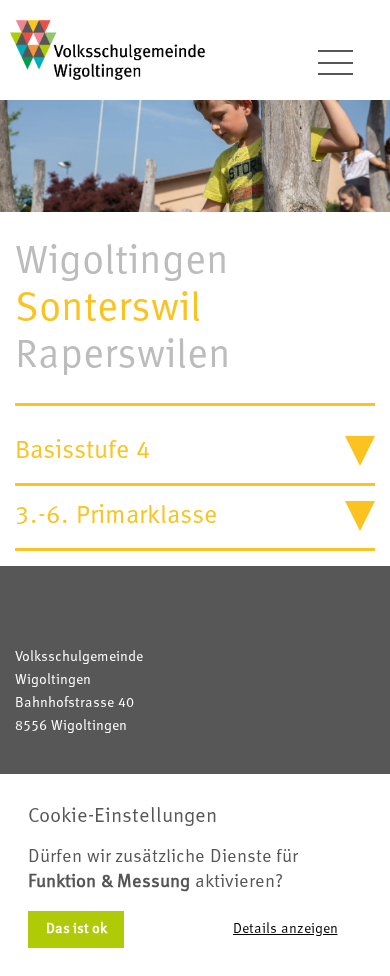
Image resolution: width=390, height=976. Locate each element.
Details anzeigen (285, 929)
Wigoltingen (122, 262)
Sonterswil (108, 309)
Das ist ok (76, 929)
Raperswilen (123, 356)
